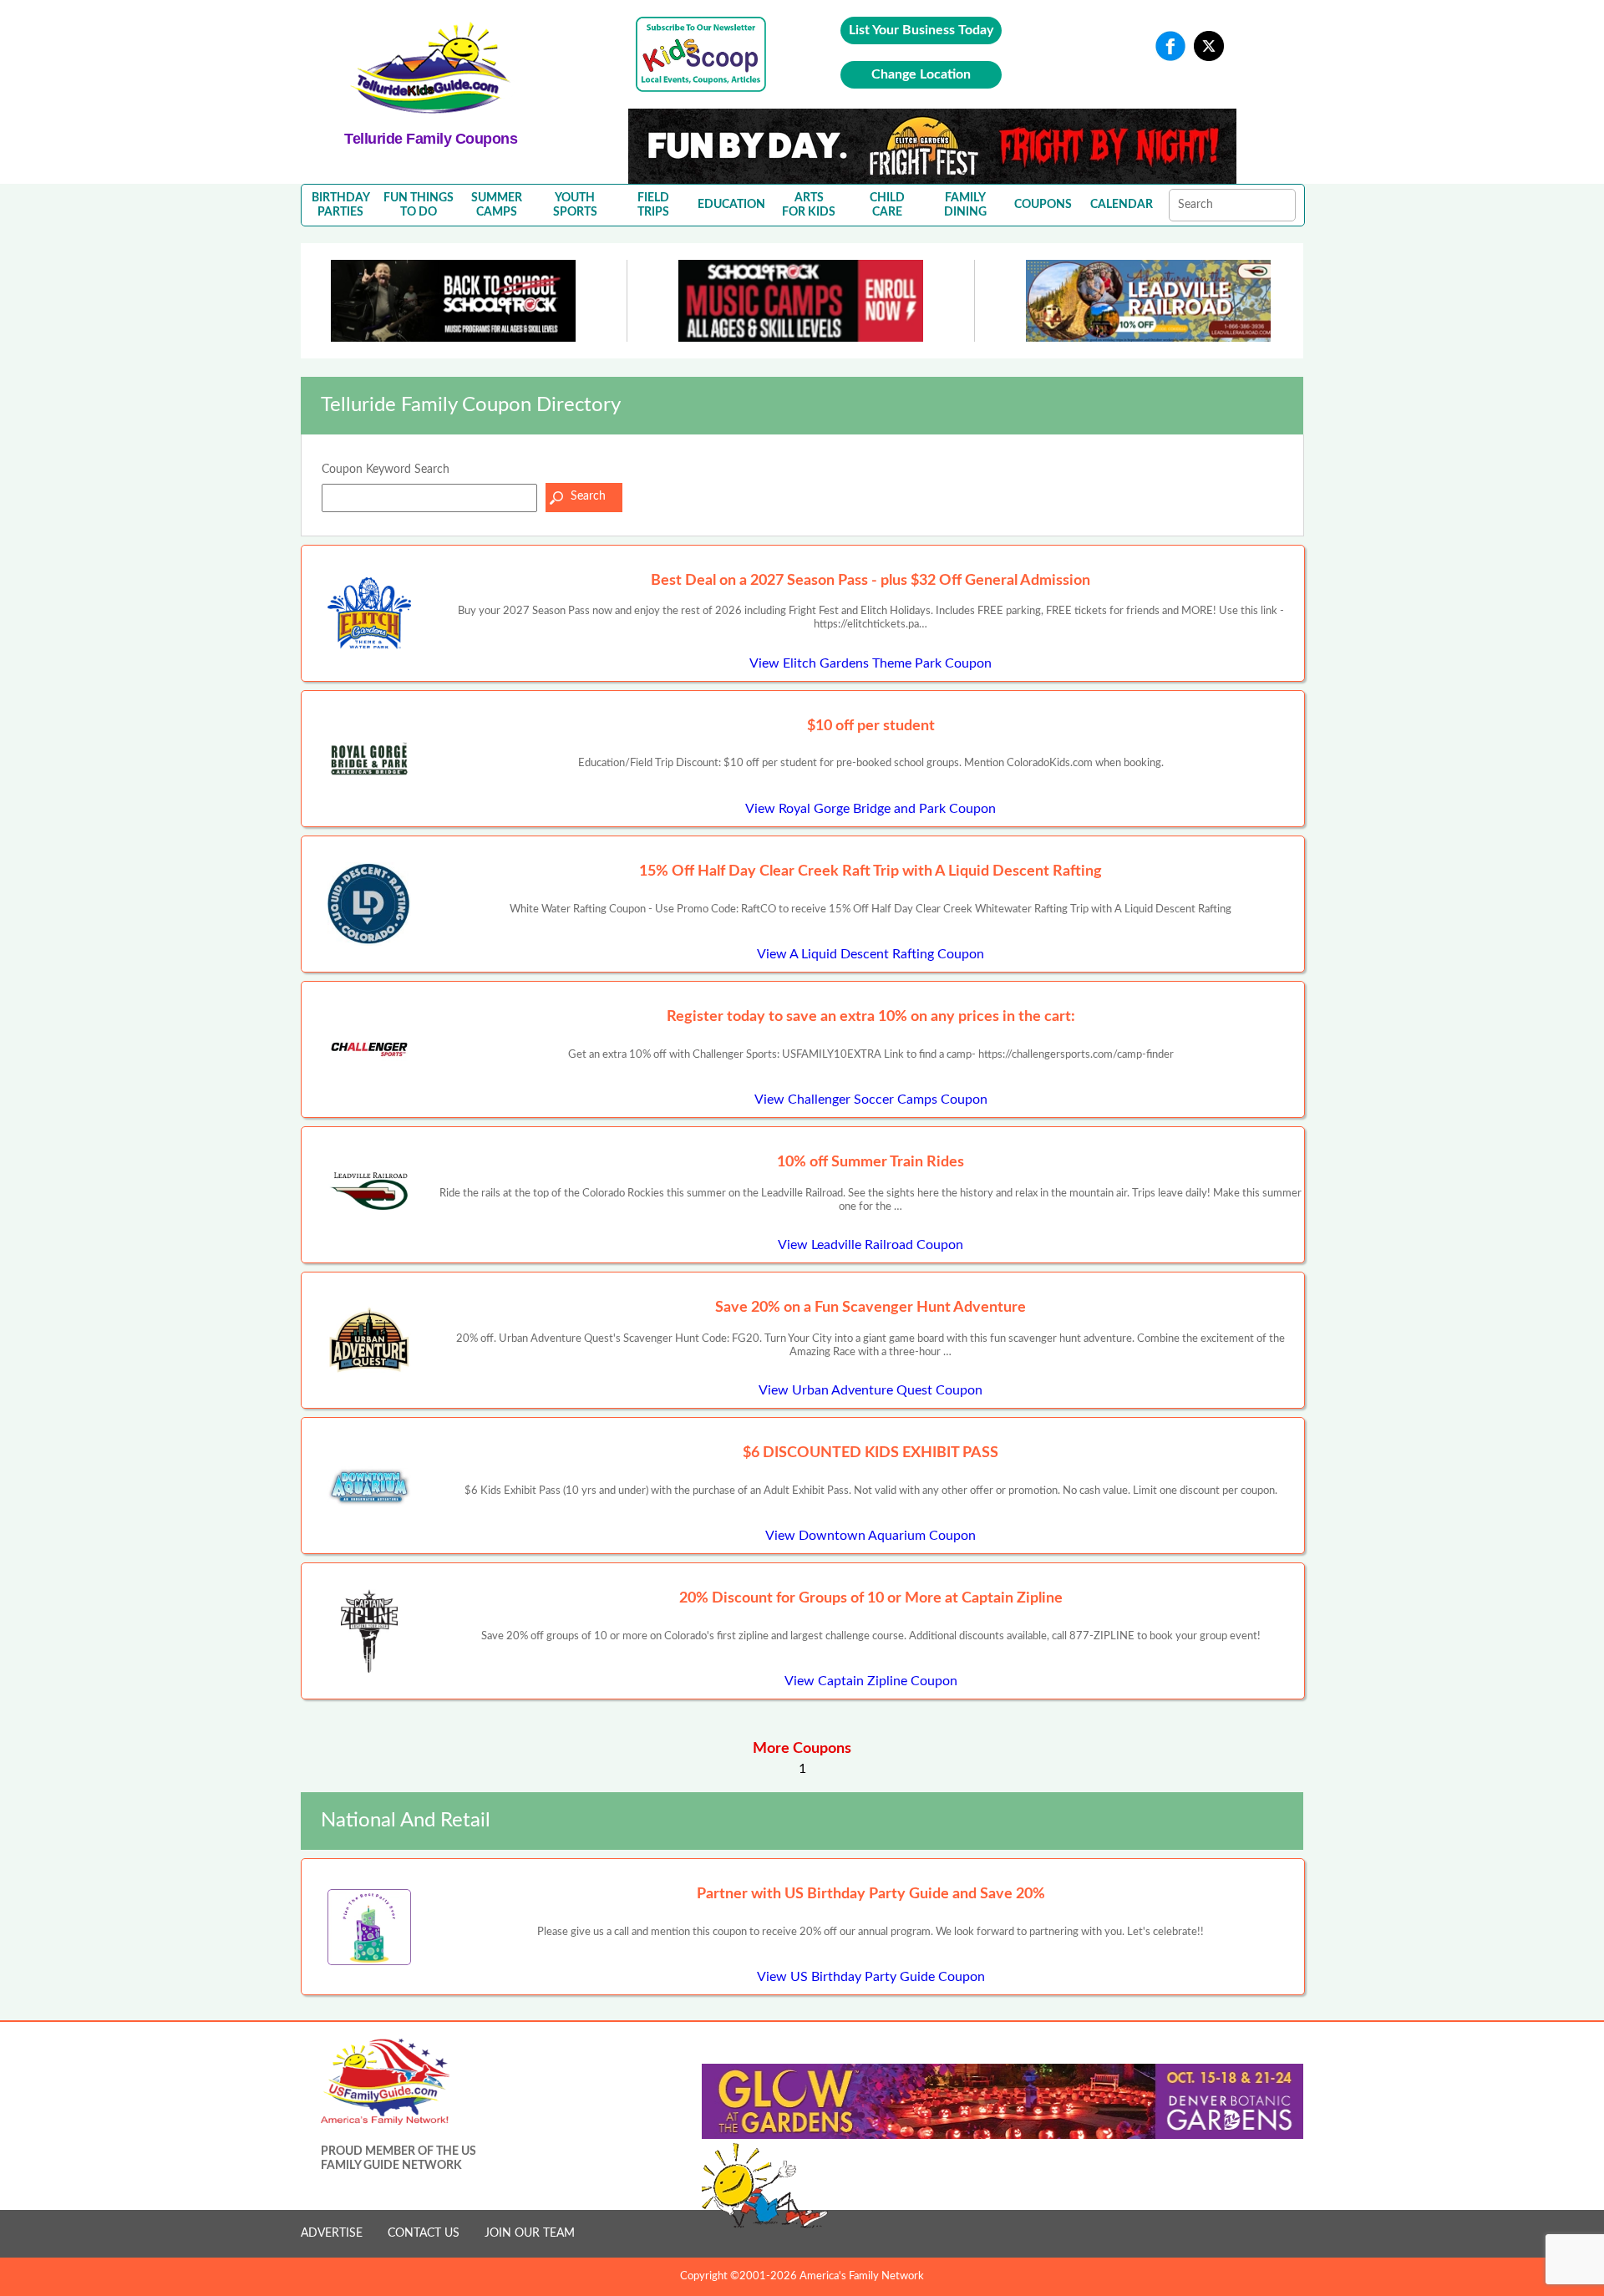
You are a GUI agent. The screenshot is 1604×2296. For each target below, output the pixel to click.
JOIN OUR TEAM (530, 2233)
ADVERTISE (332, 2233)
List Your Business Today (921, 30)
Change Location (921, 74)
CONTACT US (424, 2233)
